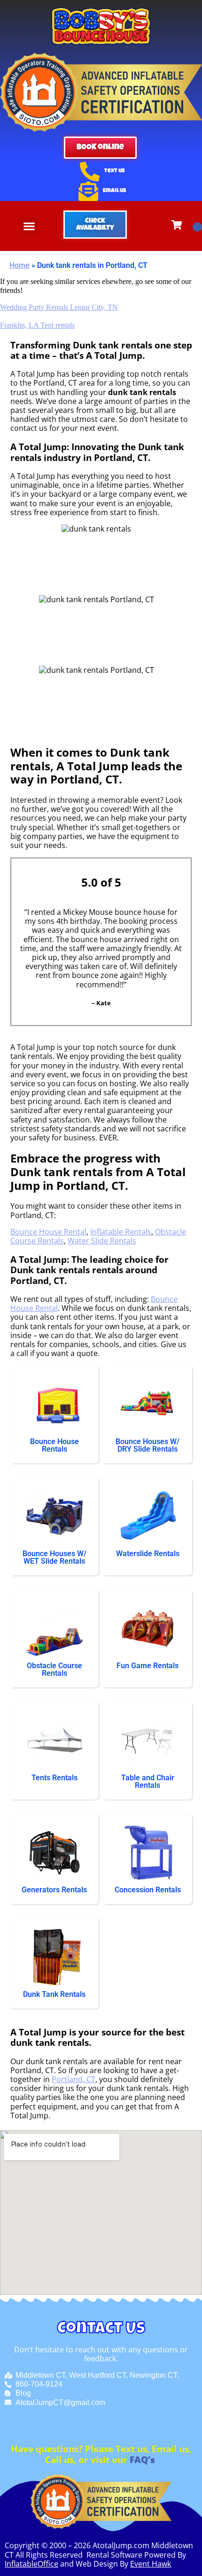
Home (19, 265)
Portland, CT (74, 2079)
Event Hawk (151, 2564)
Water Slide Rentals (102, 1241)
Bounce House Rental (48, 1232)
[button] (29, 226)
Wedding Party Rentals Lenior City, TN (59, 307)
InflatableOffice (31, 2564)
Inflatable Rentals (121, 1232)
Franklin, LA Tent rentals (37, 325)
